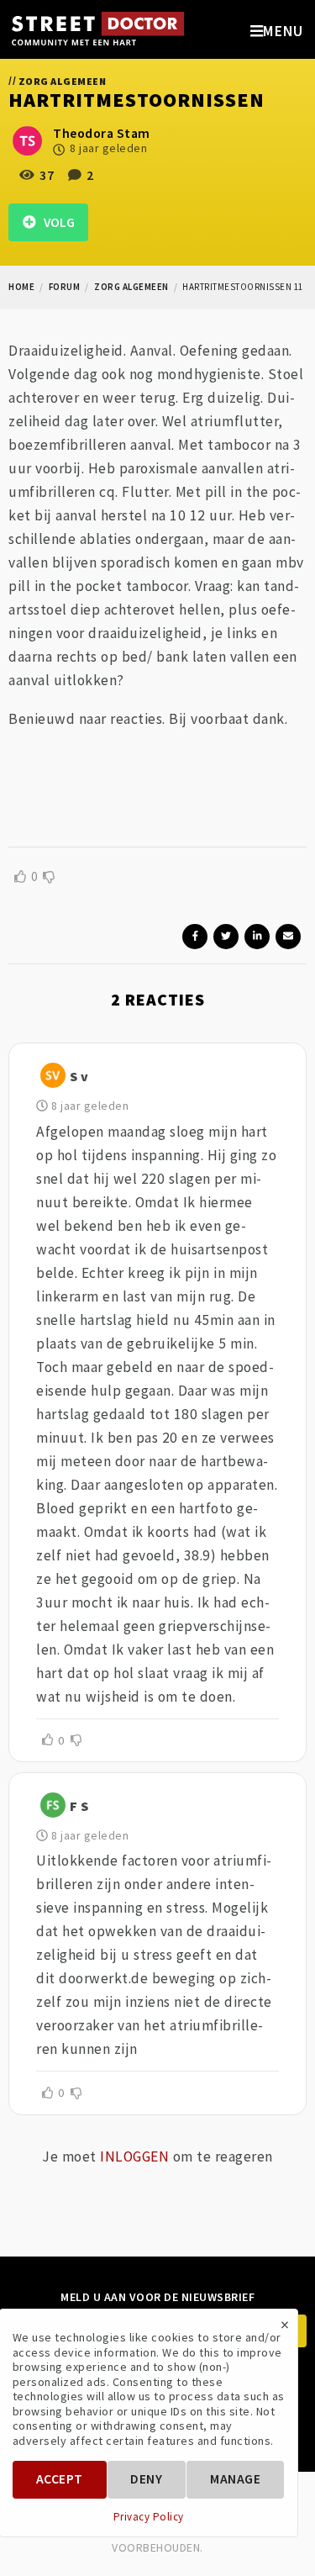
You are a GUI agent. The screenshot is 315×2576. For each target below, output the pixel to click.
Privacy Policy (149, 2517)
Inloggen (134, 2156)
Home (21, 287)
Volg (55, 222)
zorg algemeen (131, 287)
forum (65, 287)
